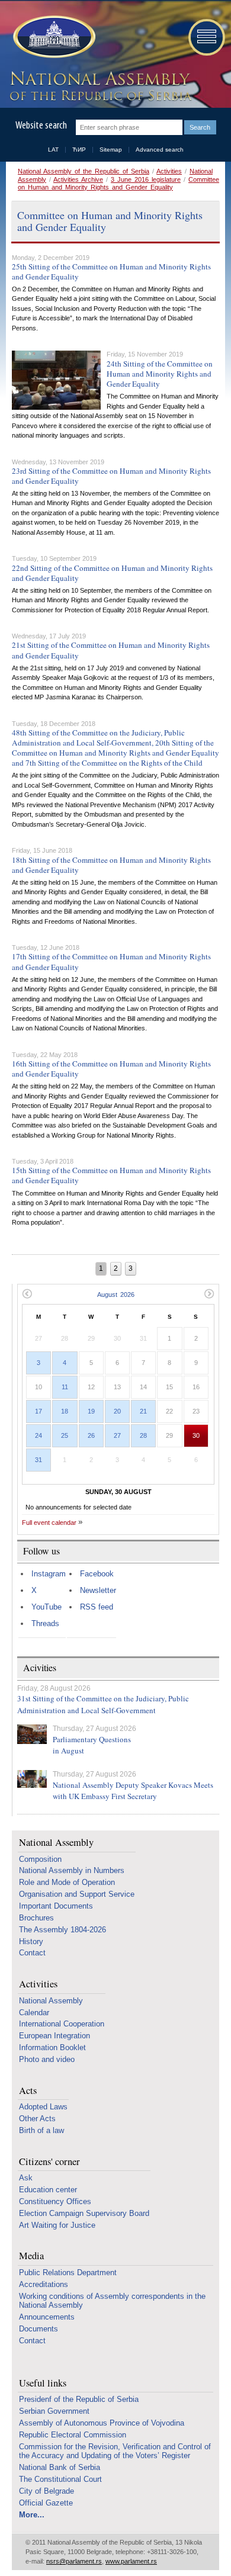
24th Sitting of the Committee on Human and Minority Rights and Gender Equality (160, 374)
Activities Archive (78, 179)
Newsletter (98, 1590)
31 (38, 1460)
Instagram (49, 1574)
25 (65, 1435)
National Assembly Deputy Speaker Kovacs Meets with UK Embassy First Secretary (133, 1791)
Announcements (47, 2317)
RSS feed (97, 1607)
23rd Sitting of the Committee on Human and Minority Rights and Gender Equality (111, 476)
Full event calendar (49, 1523)
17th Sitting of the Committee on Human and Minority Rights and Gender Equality (111, 961)
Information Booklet (52, 2047)
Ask (26, 2178)
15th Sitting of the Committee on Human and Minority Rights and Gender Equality (111, 1175)
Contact (32, 1953)
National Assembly (56, 1843)
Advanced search (160, 150)
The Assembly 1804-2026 (62, 1930)
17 (38, 1411)
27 (117, 1435)
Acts (28, 2091)
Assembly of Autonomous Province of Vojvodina (102, 2423)
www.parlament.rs (131, 2561)
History (31, 1941)
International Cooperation (62, 2024)
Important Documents (56, 1906)
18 (65, 1411)
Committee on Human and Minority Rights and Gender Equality (118, 183)
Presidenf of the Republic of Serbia (79, 2399)
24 (38, 1435)
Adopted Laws (43, 2107)
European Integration (54, 2036)
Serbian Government (54, 2411)
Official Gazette (46, 2503)
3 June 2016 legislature (146, 179)
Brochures (36, 1918)
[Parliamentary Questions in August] (32, 1734)
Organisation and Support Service (77, 1894)
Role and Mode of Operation (67, 1882)
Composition (40, 1859)
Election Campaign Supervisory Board (84, 2213)
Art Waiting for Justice (57, 2225)
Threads (45, 1623)
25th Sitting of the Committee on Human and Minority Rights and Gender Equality (111, 272)
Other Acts (37, 2119)
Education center (48, 2190)
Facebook (97, 1574)
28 (143, 1435)
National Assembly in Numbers (72, 1870)
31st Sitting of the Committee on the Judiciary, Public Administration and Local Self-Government (103, 1704)
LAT (53, 150)
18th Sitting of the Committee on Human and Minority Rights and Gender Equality (111, 865)
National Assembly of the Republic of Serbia (84, 171)
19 (91, 1411)
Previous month (27, 1294)
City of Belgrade (46, 2491)
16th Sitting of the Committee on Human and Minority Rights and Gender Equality (111, 1069)
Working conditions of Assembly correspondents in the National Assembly (112, 2301)
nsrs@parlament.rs (74, 2561)
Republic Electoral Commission (73, 2435)
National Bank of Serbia (60, 2467)
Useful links (43, 2383)
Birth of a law (41, 2130)
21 (143, 1411)
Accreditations (44, 2284)
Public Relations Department (68, 2273)
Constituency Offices (55, 2201)
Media (31, 2256)
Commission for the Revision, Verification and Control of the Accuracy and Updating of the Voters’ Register (115, 2451)
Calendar (34, 2013)
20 (117, 1411)
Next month (209, 1294)
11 (65, 1387)
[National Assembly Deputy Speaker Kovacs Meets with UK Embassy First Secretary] (32, 1779)
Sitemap (111, 150)
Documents (38, 2329)
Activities (169, 171)
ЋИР (79, 150)
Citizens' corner (49, 2162)
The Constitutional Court (60, 2479)
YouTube (46, 1607)
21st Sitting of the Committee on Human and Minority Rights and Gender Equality (111, 650)
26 (91, 1435)
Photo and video (47, 2059)
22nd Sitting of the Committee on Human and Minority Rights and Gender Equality (112, 573)
